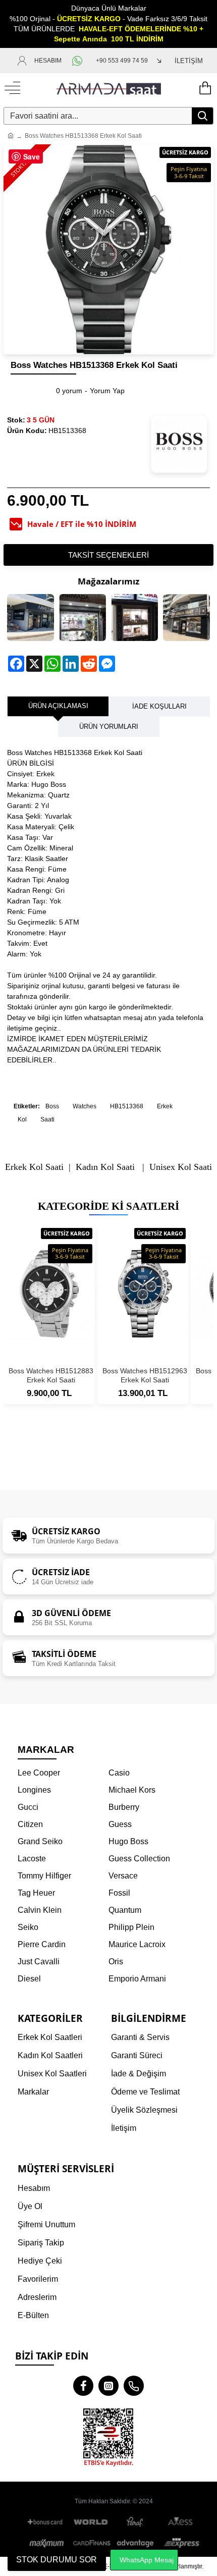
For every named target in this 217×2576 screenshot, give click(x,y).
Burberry (124, 1807)
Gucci (28, 1807)
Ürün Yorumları (109, 727)
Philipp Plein (131, 1927)
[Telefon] (134, 2386)
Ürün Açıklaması (58, 706)
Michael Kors (132, 1790)
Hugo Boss (128, 1841)
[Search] (202, 116)
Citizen (30, 1824)
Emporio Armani (137, 1979)
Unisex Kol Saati (181, 1167)
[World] (91, 2522)
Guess (120, 1824)
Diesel (29, 1979)
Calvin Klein (40, 1910)
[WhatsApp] (79, 61)
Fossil (119, 1893)
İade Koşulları (159, 706)
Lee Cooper (39, 1773)
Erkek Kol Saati (34, 1167)
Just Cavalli (39, 1962)
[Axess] (180, 2522)
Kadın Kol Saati (105, 1167)
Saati (47, 1119)
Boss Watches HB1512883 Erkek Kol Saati (51, 1375)
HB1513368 (127, 1106)
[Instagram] (108, 2386)
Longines (34, 1790)
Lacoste (32, 1859)
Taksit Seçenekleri (108, 555)
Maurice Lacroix (137, 1944)
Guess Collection (139, 1859)
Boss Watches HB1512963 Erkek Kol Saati (145, 1375)
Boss (52, 1106)
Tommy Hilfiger (44, 1876)
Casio (119, 1773)
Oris (116, 1962)
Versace (123, 1876)
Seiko (28, 1927)
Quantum (125, 1910)
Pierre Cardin (42, 1944)
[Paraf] (136, 2522)
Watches (85, 1106)
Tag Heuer (36, 1893)
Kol (22, 1119)
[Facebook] (83, 2386)
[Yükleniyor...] (204, 88)
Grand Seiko (40, 1841)
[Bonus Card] (47, 2522)
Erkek (165, 1106)
